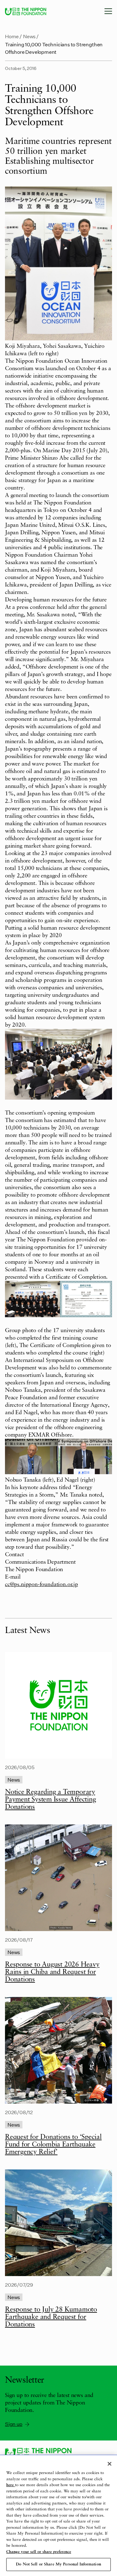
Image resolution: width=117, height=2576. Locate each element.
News (29, 36)
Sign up (14, 2424)
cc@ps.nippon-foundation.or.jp (41, 1585)
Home (12, 36)
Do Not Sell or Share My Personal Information (58, 2564)
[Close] (110, 2464)
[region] (58, 2516)
